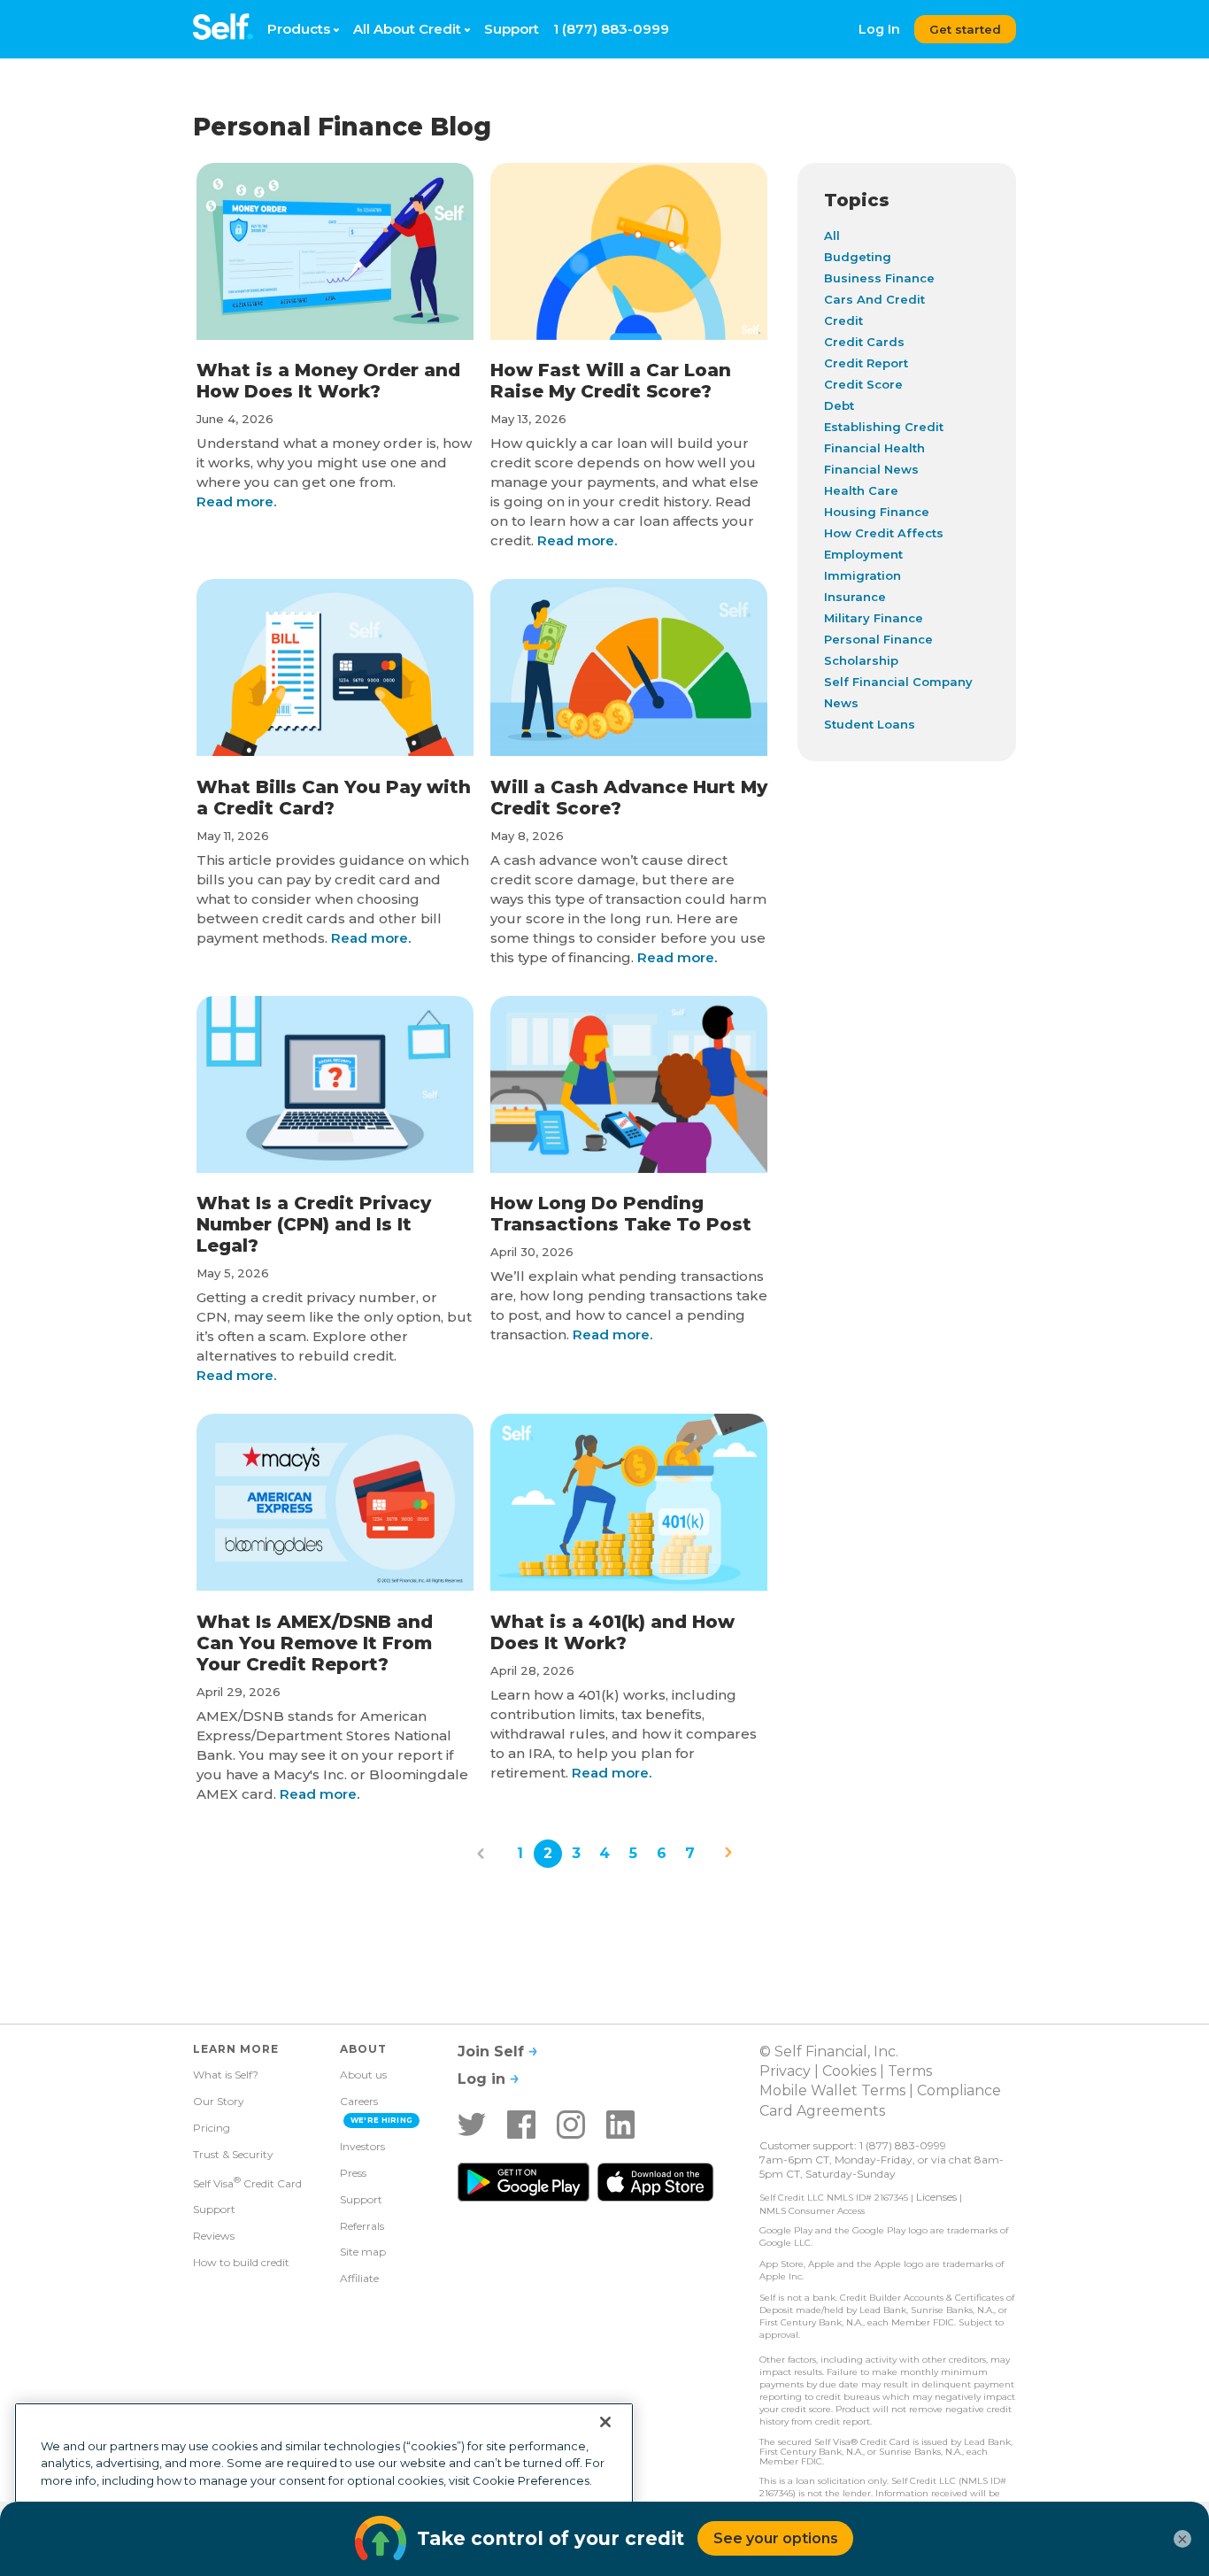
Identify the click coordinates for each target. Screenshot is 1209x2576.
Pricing (212, 2128)
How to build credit (241, 2262)
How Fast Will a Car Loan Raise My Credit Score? (611, 381)
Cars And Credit (874, 299)
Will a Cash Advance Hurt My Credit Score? (629, 798)
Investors (362, 2146)
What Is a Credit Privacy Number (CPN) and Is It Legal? (314, 1224)
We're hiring (382, 2120)
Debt (839, 405)
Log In (879, 29)
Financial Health (874, 448)
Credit (843, 320)
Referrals (362, 2226)
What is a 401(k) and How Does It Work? (612, 1632)
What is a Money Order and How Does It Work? (328, 381)
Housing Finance (877, 512)
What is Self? (226, 2075)
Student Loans (870, 724)
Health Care (861, 490)
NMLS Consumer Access (812, 2211)
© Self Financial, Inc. (829, 2052)
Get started (965, 29)
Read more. (236, 501)
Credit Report (866, 363)
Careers (359, 2101)
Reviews (214, 2236)
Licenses (936, 2197)
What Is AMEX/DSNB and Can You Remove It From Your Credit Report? (315, 1643)
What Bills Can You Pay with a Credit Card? (334, 798)
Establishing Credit (884, 427)
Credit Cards (864, 342)
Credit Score (863, 384)
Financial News (871, 469)
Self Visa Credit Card (247, 2182)
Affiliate (359, 2278)
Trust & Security (233, 2154)
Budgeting (858, 257)
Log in (484, 2079)
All (832, 235)
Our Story (219, 2101)
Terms (910, 2071)
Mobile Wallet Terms (832, 2090)
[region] (324, 2482)
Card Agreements (822, 2111)
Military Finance (874, 618)
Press (353, 2173)
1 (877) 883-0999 (611, 29)
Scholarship (861, 660)
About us (363, 2075)
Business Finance (879, 278)
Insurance (855, 597)
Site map (363, 2252)
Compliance (959, 2090)
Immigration (862, 575)
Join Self (493, 2052)
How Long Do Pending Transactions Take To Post (621, 1214)
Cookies (849, 2071)
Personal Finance (878, 639)
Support (512, 29)
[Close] (605, 2422)
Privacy (785, 2071)
